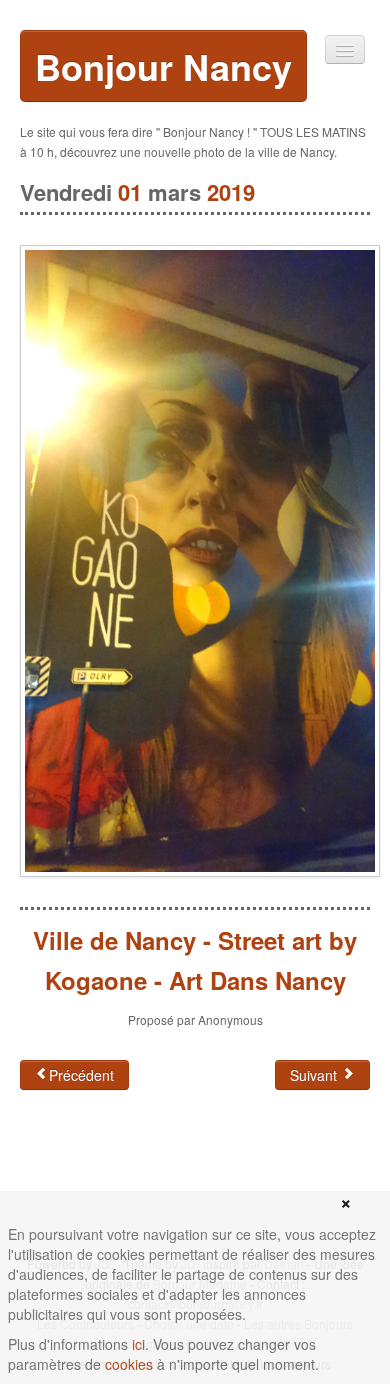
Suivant (315, 1075)
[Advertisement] (180, 1170)
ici (138, 1344)
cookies (129, 1364)
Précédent (81, 1075)
